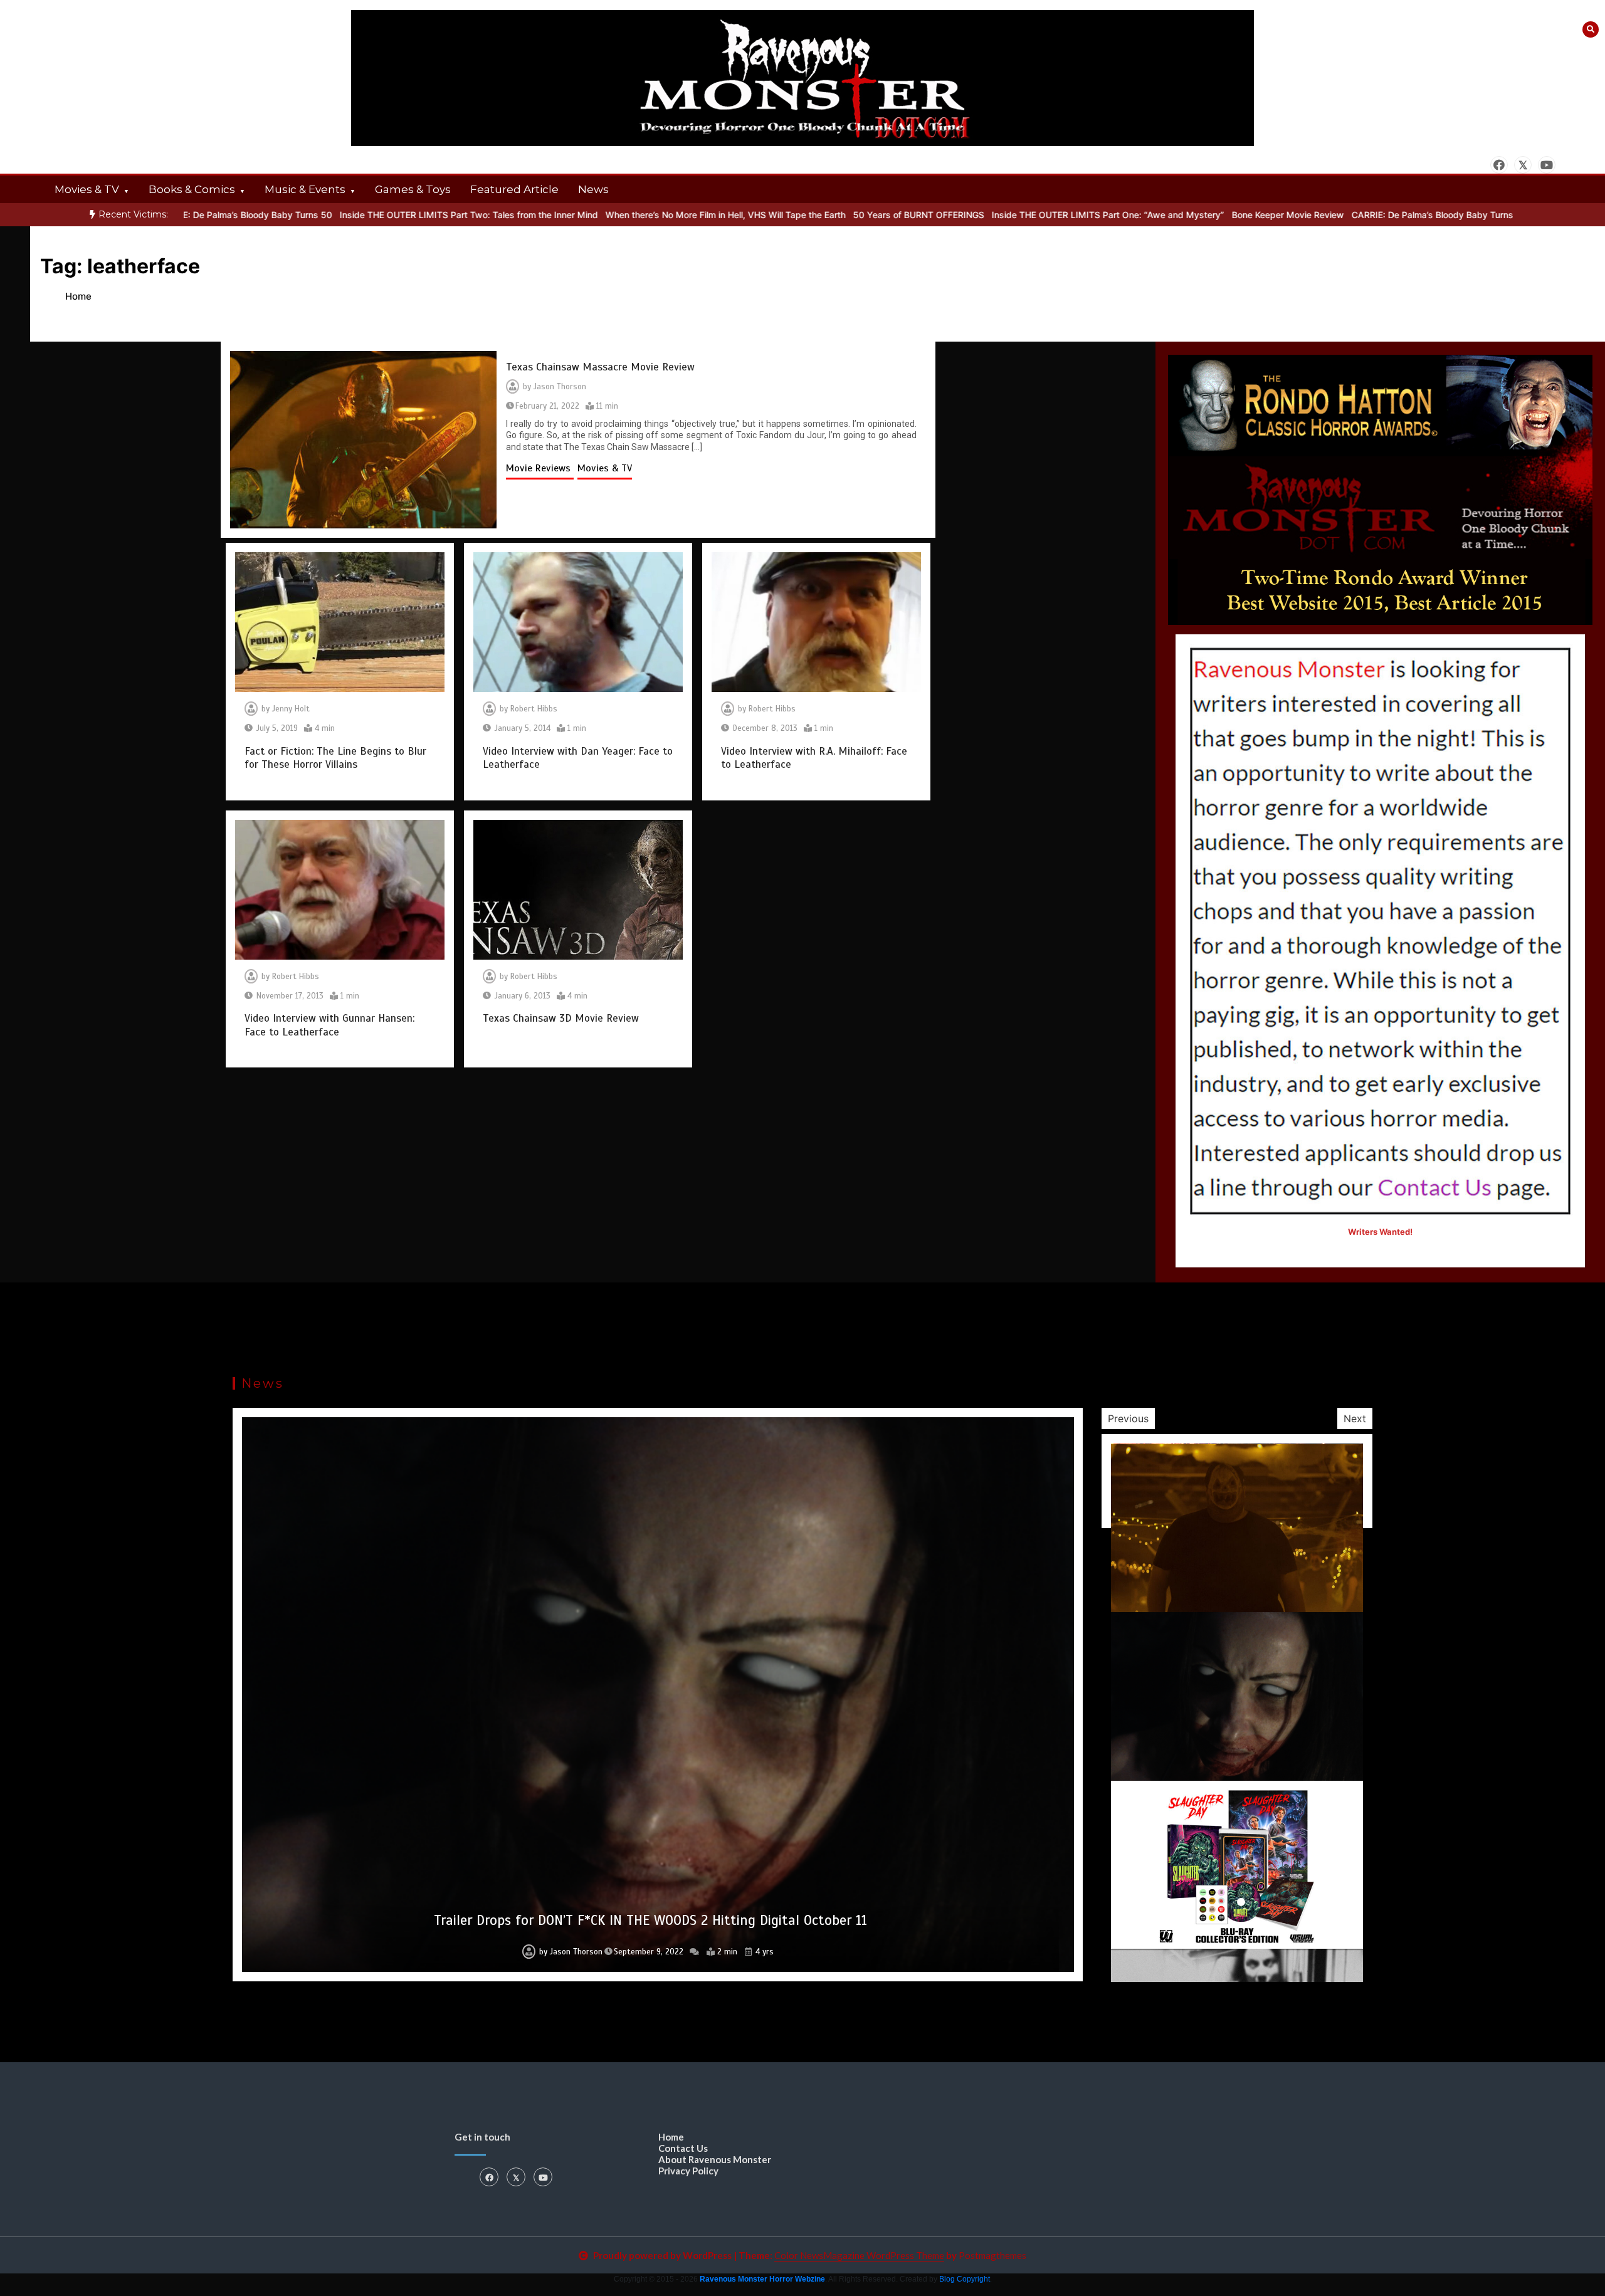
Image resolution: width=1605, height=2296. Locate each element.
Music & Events (305, 189)
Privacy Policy (688, 2171)
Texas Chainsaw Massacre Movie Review (600, 367)
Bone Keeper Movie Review (1173, 215)
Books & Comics (192, 189)
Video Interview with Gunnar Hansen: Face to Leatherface (329, 1025)
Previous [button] (1128, 1418)
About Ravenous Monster (715, 2159)
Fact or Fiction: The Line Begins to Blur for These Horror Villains (335, 758)
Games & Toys (413, 189)
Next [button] (1355, 1418)
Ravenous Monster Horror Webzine (762, 2279)
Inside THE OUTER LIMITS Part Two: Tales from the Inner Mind (354, 215)
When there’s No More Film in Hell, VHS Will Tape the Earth (610, 215)
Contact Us (683, 2148)
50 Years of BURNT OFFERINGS (803, 215)
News (593, 189)
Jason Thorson (560, 387)
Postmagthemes (992, 2255)
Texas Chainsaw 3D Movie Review (561, 1018)
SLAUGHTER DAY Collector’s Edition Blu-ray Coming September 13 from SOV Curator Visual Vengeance (650, 1920)
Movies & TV (87, 189)
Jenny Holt (291, 709)
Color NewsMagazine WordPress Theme (859, 2255)
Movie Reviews (540, 468)
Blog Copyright (965, 2279)
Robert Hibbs (534, 709)
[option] (354, 215)
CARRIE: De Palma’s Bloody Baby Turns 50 (1324, 215)
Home (671, 2137)
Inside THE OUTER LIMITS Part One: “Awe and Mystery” (993, 215)
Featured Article (514, 189)
